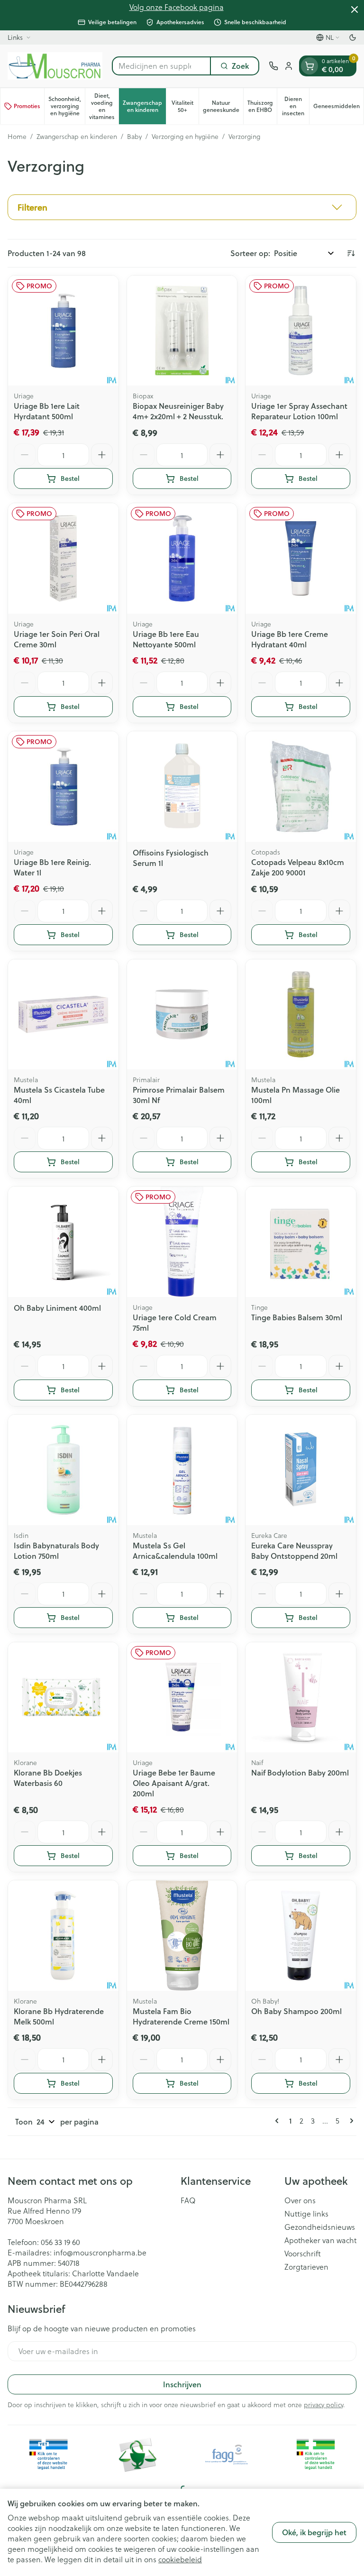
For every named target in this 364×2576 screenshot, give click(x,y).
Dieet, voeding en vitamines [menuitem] (104, 106)
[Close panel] (355, 9)
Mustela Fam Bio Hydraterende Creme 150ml (181, 2016)
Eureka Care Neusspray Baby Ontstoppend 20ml (294, 1550)
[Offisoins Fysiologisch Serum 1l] (182, 787)
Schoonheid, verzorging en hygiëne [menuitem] (67, 106)
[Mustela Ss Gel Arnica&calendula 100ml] (182, 1470)
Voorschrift (303, 2254)
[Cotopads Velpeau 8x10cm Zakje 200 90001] (301, 787)
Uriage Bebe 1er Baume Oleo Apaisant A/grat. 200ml (174, 1783)
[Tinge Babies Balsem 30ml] (301, 1242)
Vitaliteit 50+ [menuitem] (185, 106)
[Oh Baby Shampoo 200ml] (301, 1936)
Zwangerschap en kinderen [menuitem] (144, 106)
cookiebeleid (180, 2559)
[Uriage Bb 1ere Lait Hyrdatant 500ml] (63, 331)
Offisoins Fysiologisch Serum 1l (171, 858)
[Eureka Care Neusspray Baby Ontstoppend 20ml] (301, 1470)
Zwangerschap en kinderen (77, 137)
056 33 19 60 (60, 2242)
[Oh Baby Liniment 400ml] (63, 1242)
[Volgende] (350, 2121)
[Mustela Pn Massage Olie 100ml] (301, 1015)
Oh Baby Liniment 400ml (57, 1308)
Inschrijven (182, 2384)
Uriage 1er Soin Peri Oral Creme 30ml (57, 639)
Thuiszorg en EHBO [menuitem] (262, 106)
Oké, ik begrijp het (314, 2532)
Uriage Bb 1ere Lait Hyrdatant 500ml (47, 411)
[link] (279, 2121)
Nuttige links (306, 2214)
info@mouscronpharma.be (100, 2252)
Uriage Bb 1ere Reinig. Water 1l (52, 867)
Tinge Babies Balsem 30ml (297, 1317)
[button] (182, 207)
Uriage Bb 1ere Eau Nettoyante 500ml (166, 639)
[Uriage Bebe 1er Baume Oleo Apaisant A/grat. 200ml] (182, 1697)
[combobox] (161, 66)
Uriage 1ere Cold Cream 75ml (175, 1322)
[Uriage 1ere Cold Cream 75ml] (182, 1242)
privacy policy (323, 2405)
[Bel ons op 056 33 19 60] (273, 66)
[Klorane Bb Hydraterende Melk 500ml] (63, 1936)
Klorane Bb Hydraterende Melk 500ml (59, 2016)
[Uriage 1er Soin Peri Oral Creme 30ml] (63, 558)
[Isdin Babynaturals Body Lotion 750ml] (63, 1470)
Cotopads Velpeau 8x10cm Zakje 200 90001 (298, 867)
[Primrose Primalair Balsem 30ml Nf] (182, 1015)
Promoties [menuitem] (27, 106)
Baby (134, 137)
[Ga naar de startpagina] (55, 66)
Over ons (300, 2200)
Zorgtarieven (306, 2267)
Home (17, 137)
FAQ (188, 2200)
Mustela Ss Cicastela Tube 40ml (59, 1095)
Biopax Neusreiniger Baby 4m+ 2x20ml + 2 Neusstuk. (178, 411)
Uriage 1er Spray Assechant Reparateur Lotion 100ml (299, 411)
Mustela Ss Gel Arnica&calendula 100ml (175, 1550)
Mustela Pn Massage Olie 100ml (296, 1095)
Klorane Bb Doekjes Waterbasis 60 (48, 1778)
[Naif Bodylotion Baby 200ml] (301, 1697)
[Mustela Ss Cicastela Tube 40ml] (63, 1015)
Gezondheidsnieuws (320, 2227)
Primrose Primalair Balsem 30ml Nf (179, 1095)
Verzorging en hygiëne (185, 137)
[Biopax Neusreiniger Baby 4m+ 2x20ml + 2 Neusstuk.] (182, 331)
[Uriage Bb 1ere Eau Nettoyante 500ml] (182, 558)
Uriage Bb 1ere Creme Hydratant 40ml (290, 639)
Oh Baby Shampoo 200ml (296, 2011)
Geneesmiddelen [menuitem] (338, 108)
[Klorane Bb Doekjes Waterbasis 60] (63, 1697)
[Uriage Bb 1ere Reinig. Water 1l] (63, 787)
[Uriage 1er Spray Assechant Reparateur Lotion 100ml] (301, 331)
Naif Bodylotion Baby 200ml (300, 1772)
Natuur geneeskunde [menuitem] (223, 106)
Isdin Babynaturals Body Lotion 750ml (56, 1550)
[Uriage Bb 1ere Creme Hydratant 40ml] (301, 558)
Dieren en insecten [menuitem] (296, 106)
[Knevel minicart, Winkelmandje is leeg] (309, 66)
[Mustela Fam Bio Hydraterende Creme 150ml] (182, 1936)
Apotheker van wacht (320, 2240)
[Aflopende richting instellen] (351, 253)
